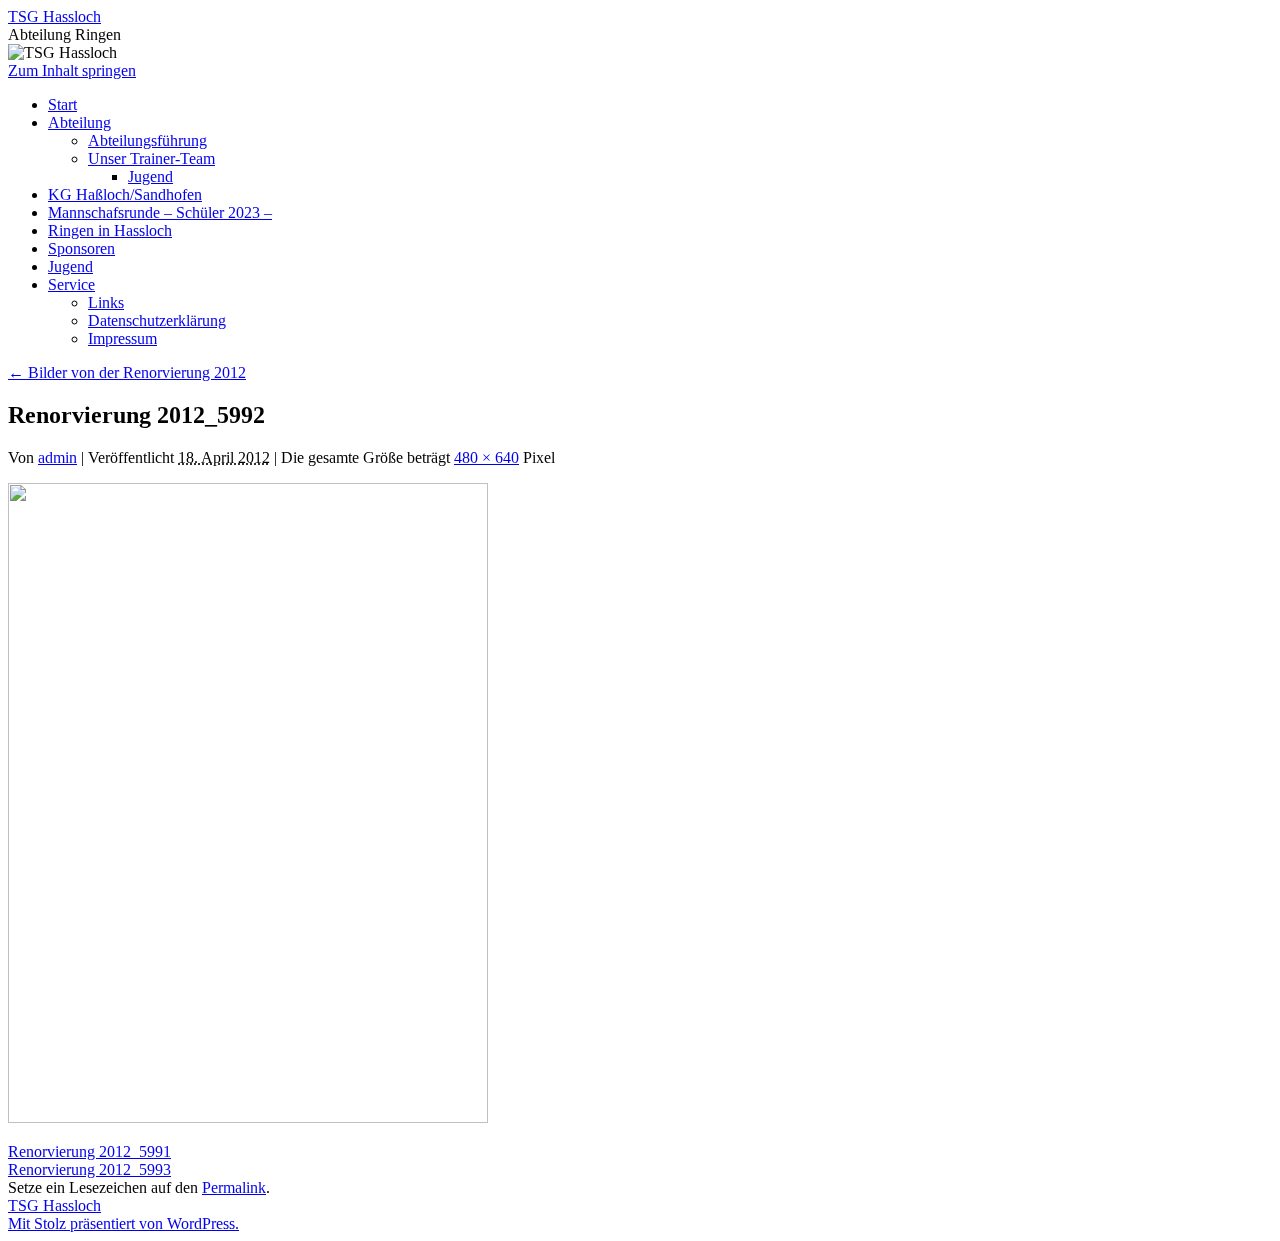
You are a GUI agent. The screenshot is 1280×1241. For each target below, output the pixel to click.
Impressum (122, 338)
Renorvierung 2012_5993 (89, 1169)
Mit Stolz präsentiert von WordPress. (123, 1223)
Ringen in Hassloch (110, 230)
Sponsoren (81, 248)
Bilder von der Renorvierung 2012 (127, 372)
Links (106, 302)
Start (62, 104)
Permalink (234, 1187)
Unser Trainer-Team (151, 158)
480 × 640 (486, 457)
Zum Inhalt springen (72, 70)
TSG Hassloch (54, 16)
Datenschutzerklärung (157, 320)
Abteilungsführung (147, 140)
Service (71, 284)
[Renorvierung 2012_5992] (248, 1117)
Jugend (150, 176)
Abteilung (79, 122)
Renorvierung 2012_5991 (89, 1151)
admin (57, 457)
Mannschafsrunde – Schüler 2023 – (160, 212)
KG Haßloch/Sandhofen (125, 194)
